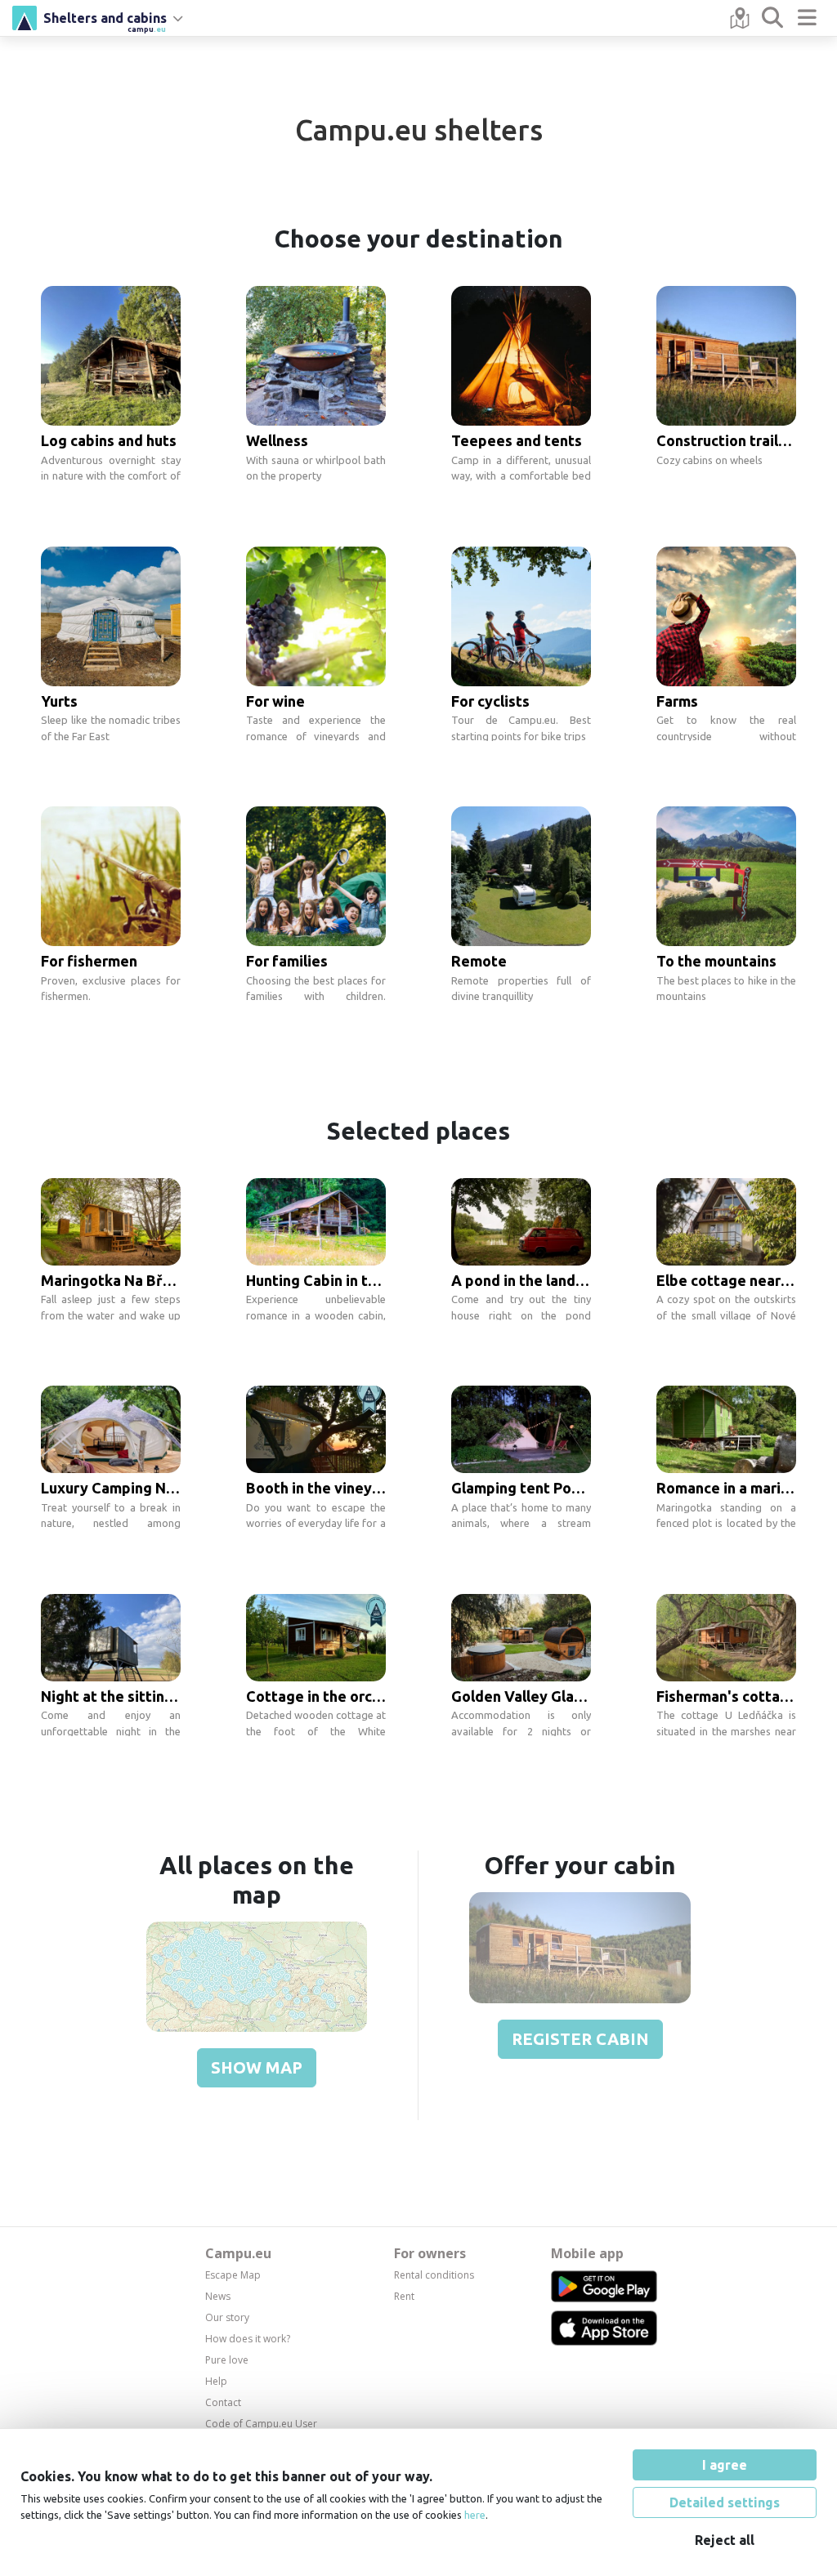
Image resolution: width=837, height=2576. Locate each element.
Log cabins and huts (109, 440)
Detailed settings (725, 2502)
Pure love (227, 2360)
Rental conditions (434, 2275)
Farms (677, 701)
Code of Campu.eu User (261, 2424)
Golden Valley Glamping (534, 1696)
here (475, 2515)
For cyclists (490, 701)
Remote (479, 961)
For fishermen (89, 961)
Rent (404, 2296)
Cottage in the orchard (325, 1696)
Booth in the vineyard (320, 1488)
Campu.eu (238, 2253)
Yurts (59, 701)
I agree (725, 2465)
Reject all (725, 2540)
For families (287, 961)
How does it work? (248, 2339)
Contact (223, 2402)
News (218, 2296)
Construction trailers (728, 440)
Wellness (277, 440)
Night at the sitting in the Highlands (164, 1696)
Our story (227, 2317)
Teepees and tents (517, 440)
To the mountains (716, 961)
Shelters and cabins (105, 20)
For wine (275, 701)
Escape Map (233, 2275)
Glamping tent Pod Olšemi (542, 1488)
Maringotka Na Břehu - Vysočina (152, 1280)
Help (216, 2381)
